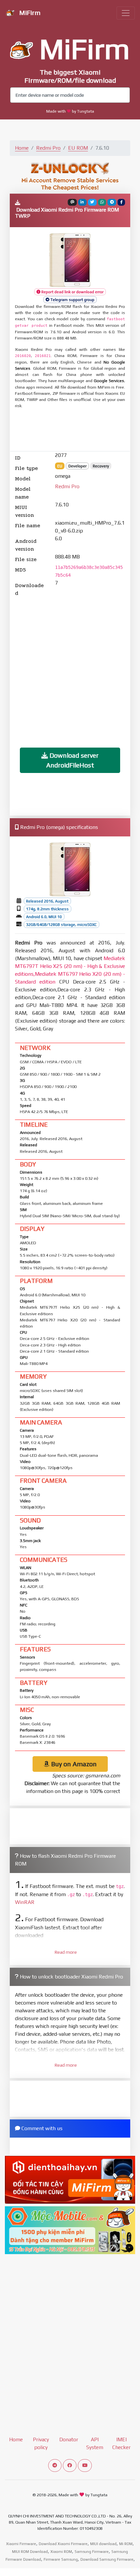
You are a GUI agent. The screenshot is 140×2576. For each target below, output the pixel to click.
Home (22, 148)
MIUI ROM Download (30, 2552)
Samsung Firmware (92, 2552)
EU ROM (78, 148)
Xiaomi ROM (61, 2552)
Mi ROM (126, 2544)
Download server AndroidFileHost (73, 760)
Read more (66, 1952)
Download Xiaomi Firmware (63, 2544)
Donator (69, 2439)
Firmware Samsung (61, 2559)
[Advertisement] (70, 430)
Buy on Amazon (73, 1764)
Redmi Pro (48, 148)
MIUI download (103, 2544)
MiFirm (29, 13)
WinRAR (25, 1902)
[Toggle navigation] (126, 13)
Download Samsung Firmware (107, 2559)
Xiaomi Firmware (21, 2544)
